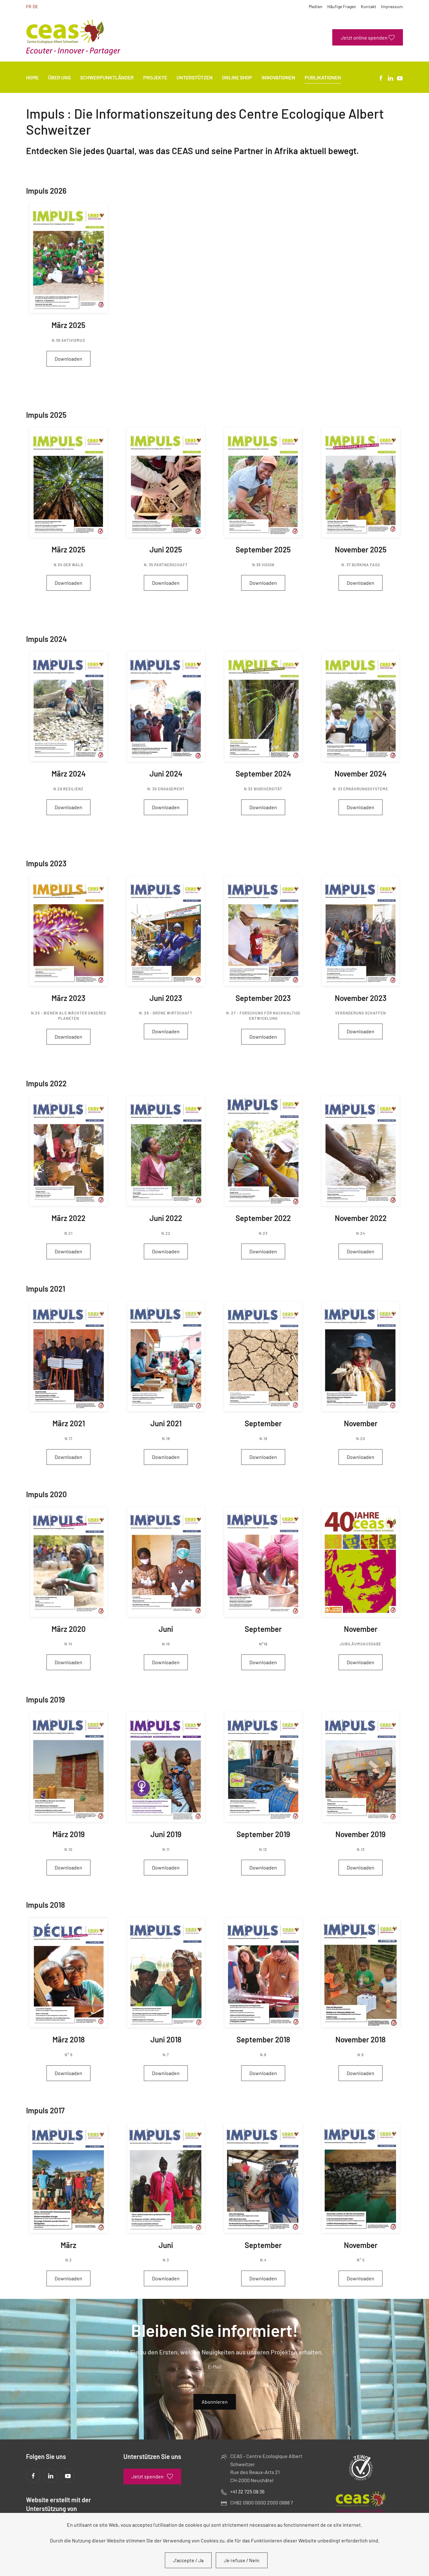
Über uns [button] (59, 77)
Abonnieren (215, 2402)
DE (35, 6)
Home (32, 77)
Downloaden (68, 359)
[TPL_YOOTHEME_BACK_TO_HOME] (73, 37)
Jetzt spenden (148, 2476)
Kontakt (369, 6)
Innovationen (278, 77)
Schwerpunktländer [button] (107, 77)
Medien (316, 6)
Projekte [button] (155, 77)
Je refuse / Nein (242, 2560)
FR (29, 6)
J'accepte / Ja (188, 2560)
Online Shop (237, 77)
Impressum (392, 6)
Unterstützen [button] (195, 77)
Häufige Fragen (342, 6)
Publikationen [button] (323, 77)
